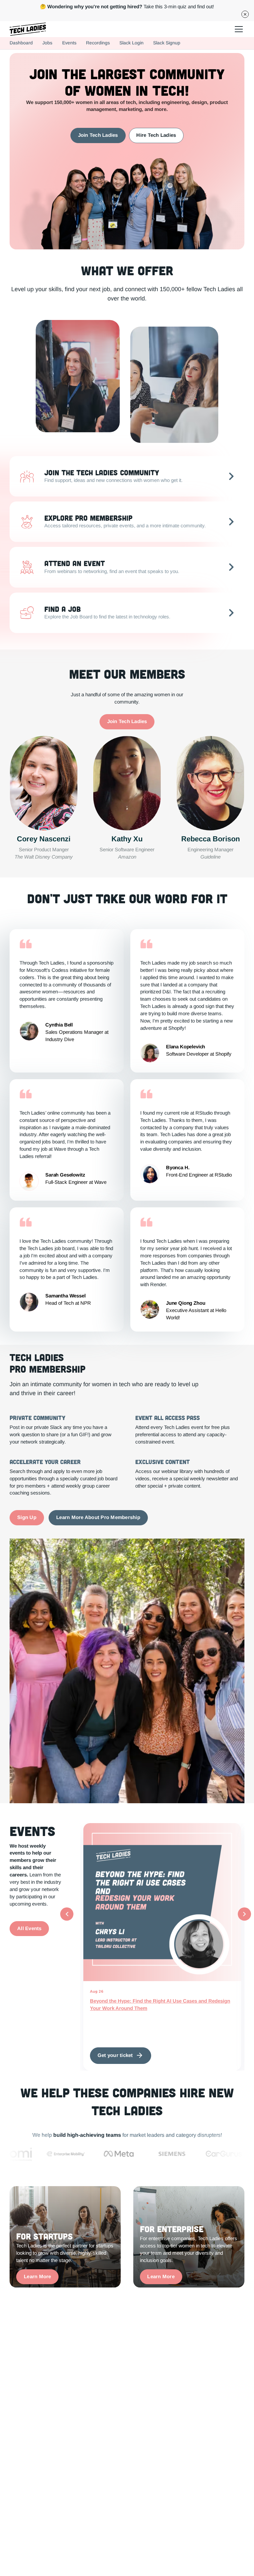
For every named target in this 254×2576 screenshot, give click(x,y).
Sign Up (27, 1517)
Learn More (38, 2277)
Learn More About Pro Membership (98, 1517)
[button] (238, 29)
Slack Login (131, 43)
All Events (29, 1928)
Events (69, 43)
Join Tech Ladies (98, 135)
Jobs (47, 43)
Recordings (98, 43)
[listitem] (162, 1947)
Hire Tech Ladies (156, 135)
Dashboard (21, 43)
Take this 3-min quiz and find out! (127, 7)
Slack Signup (167, 43)
